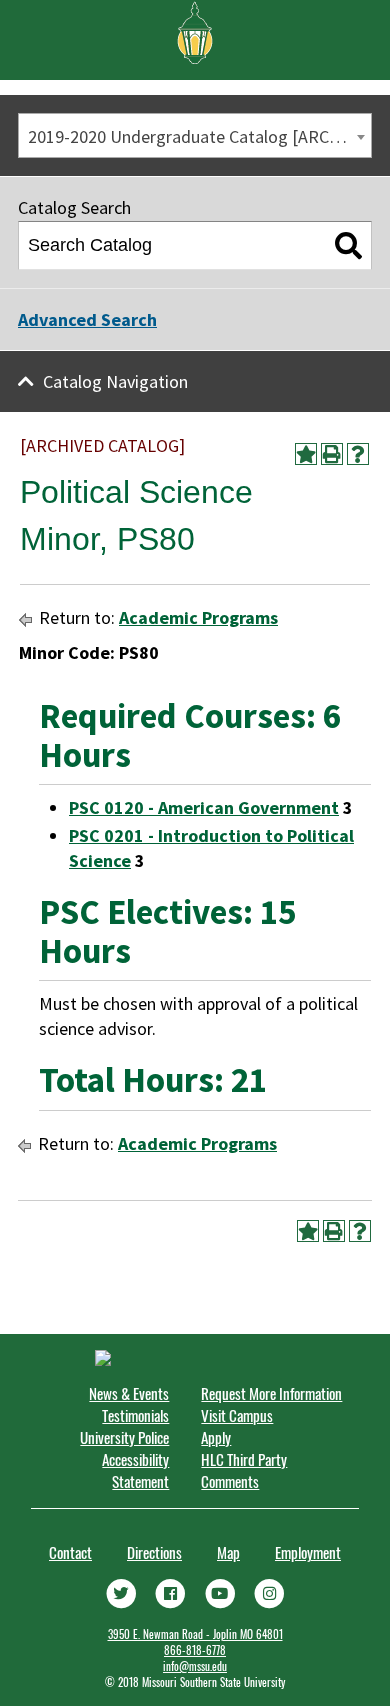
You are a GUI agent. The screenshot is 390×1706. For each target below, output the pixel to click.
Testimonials (135, 1415)
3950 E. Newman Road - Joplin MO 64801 (195, 1634)
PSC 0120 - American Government (204, 807)
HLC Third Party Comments (244, 1470)
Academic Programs (198, 617)
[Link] (121, 1592)
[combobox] (195, 135)
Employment (308, 1552)
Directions (154, 1552)
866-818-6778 (195, 1650)
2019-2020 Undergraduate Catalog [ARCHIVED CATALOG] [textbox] (199, 136)
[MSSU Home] (195, 31)
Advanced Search (87, 319)
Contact (70, 1552)
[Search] (348, 246)
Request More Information (271, 1393)
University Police (124, 1437)
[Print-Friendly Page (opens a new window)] (332, 454)
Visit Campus (237, 1415)
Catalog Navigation (115, 381)
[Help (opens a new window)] (358, 454)
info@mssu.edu (195, 1666)
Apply (216, 1437)
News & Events (129, 1393)
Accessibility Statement (135, 1470)
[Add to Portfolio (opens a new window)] (306, 454)
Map (228, 1552)
